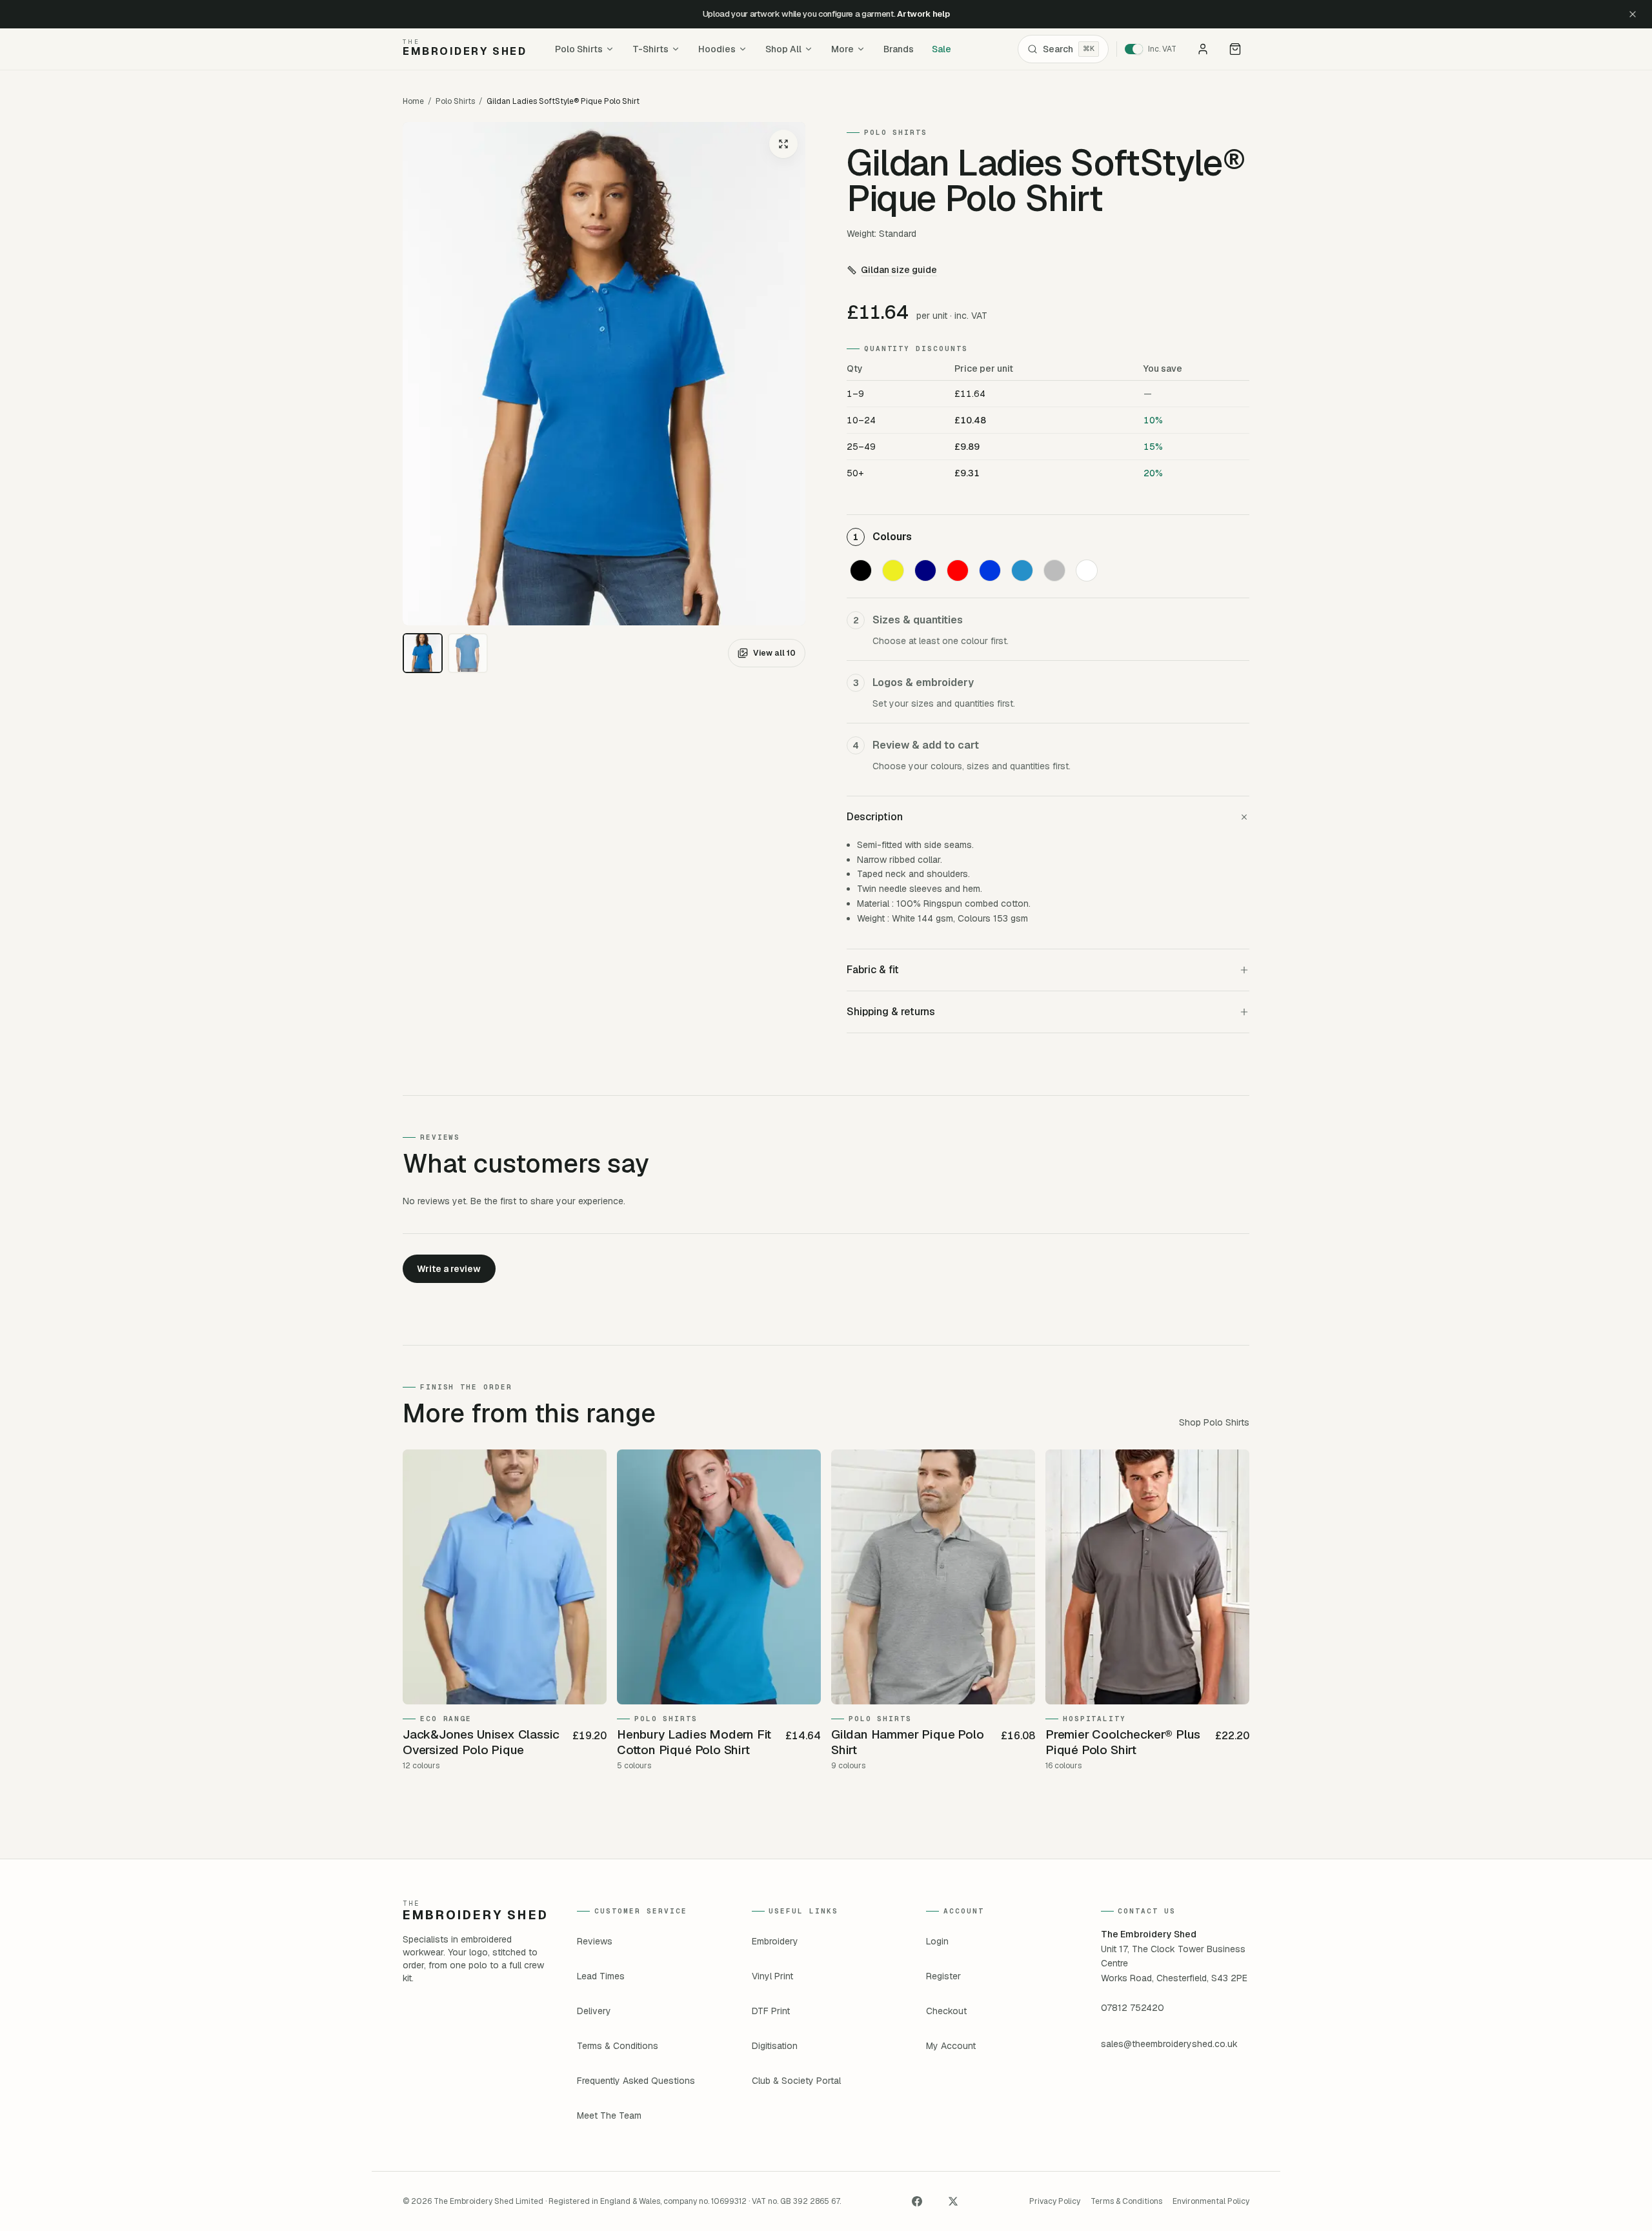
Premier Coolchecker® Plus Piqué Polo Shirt (1123, 1742)
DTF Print (771, 2011)
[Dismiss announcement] (1633, 14)
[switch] (1155, 49)
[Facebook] (917, 2201)
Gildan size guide (899, 270)
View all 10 (774, 653)
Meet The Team (609, 2115)
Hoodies (717, 49)
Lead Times (601, 1976)
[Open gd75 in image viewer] (604, 374)
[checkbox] (861, 570)
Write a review (449, 1269)
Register (943, 1976)
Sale (942, 49)
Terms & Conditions (618, 2046)
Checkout (946, 2011)
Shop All (783, 49)
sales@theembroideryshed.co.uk (1169, 2044)
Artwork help (923, 14)
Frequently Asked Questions (636, 2081)
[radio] (423, 653)
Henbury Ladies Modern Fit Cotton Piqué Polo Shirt (694, 1742)
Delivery (594, 2011)
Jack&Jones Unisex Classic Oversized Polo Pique (481, 1742)
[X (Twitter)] (953, 2201)
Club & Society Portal (796, 2081)
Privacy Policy (1055, 2201)
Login (937, 1941)
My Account (951, 2046)
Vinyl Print (772, 1976)
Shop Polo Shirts (1214, 1422)
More (842, 49)
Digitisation (775, 2046)
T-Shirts (650, 49)
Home (413, 101)
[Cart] (1235, 49)
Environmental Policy (1211, 2201)
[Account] (1203, 49)
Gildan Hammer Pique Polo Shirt (907, 1742)
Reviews (595, 1941)
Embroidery (775, 1941)
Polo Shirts (579, 49)
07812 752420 (1133, 2008)
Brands (899, 49)
